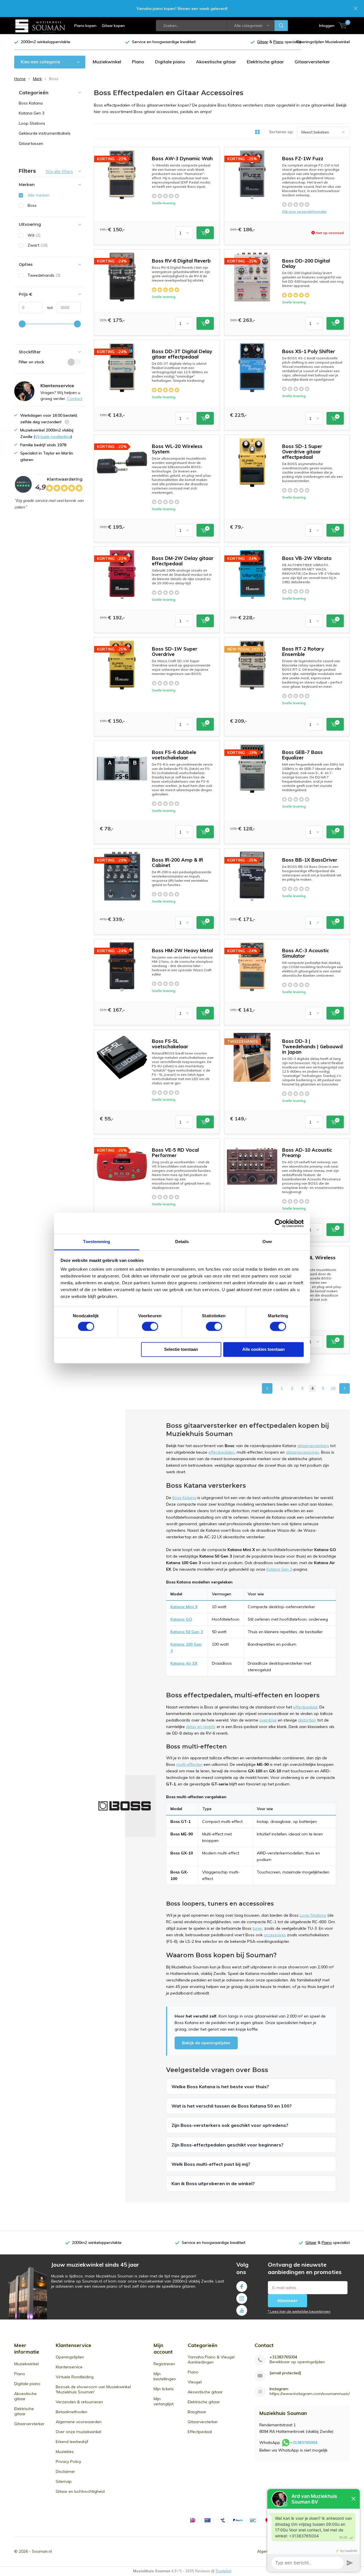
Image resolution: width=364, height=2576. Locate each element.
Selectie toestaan (181, 1349)
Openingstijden (70, 2357)
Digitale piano (170, 62)
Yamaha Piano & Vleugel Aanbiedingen (211, 2360)
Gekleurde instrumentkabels (45, 133)
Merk (37, 79)
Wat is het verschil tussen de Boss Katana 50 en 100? (232, 2106)
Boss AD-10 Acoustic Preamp (307, 1152)
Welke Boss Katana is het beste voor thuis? (220, 2087)
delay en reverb (200, 1727)
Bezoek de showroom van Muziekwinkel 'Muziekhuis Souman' (93, 2389)
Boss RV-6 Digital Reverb (181, 261)
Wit (34, 235)
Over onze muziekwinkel (78, 2432)
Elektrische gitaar (265, 62)
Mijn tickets (164, 2389)
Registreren (164, 2364)
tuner (257, 1928)
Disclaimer (65, 2471)
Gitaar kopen (113, 26)
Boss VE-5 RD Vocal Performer (175, 1152)
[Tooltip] (67, 423)
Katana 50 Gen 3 (187, 1632)
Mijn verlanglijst (164, 2401)
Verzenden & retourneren (79, 2402)
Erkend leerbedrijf (72, 2442)
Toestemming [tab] (97, 1242)
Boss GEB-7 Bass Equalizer (302, 755)
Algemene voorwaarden (79, 2422)
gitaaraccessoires (302, 1452)
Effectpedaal (200, 2432)
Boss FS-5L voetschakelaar (170, 1044)
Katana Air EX (184, 1663)
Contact (75, 399)
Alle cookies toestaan (263, 1349)
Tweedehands (44, 275)
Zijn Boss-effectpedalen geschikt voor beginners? (227, 2145)
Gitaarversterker (312, 62)
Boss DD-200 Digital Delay (306, 263)
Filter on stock (31, 362)
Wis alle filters (59, 172)
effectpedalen (222, 1452)
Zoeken (281, 26)
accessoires (275, 1935)
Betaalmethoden (72, 2412)
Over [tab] (267, 1242)
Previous (267, 1388)
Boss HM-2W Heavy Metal (182, 950)
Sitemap (64, 2481)
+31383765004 (283, 2357)
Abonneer (288, 2301)
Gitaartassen (31, 143)
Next (345, 1388)
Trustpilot (223, 2571)
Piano (138, 62)
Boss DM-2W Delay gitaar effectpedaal (183, 561)
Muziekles (65, 2452)
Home (20, 79)
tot (48, 308)
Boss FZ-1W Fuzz (303, 158)
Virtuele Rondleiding (75, 2377)
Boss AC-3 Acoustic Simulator (306, 953)
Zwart (38, 245)
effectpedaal (305, 1707)
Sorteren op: (281, 132)
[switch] (150, 1327)
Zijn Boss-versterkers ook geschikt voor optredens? (230, 2125)
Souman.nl (42, 2551)
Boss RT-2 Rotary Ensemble (303, 651)
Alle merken (39, 195)
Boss (32, 205)
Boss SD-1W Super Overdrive (175, 651)
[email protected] (285, 2373)
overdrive (268, 1720)
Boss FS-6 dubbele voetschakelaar (174, 755)
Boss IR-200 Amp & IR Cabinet (177, 862)
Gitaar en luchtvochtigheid (80, 2491)
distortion (307, 1720)
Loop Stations (313, 1915)
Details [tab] (182, 1242)
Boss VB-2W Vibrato (307, 558)
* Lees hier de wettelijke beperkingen (299, 2311)
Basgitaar (197, 2412)
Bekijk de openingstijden (206, 2043)
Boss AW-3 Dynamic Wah (182, 158)
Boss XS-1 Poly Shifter (309, 351)
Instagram (242, 2298)
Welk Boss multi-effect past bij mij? (211, 2164)
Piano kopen (85, 26)
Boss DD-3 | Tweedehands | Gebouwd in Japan (312, 1046)
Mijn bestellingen (165, 2376)
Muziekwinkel (107, 62)
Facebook (242, 2287)
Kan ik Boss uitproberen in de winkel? (213, 2183)
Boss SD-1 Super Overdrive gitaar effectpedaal (302, 452)
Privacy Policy (68, 2462)
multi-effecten (189, 1764)
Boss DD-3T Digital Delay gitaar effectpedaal (182, 354)
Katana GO (181, 1619)
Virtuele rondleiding (53, 437)
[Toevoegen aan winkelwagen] (205, 233)
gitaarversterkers (313, 1446)
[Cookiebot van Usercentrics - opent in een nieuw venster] (279, 1223)
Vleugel (195, 2382)
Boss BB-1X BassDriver (310, 860)
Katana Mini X (184, 1607)
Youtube (242, 2310)
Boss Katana (184, 1498)
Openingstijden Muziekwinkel (323, 42)
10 (333, 1388)
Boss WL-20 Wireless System (177, 449)
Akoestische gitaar (216, 62)
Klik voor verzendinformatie (304, 211)
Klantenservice (69, 2367)
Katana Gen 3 (279, 1569)
